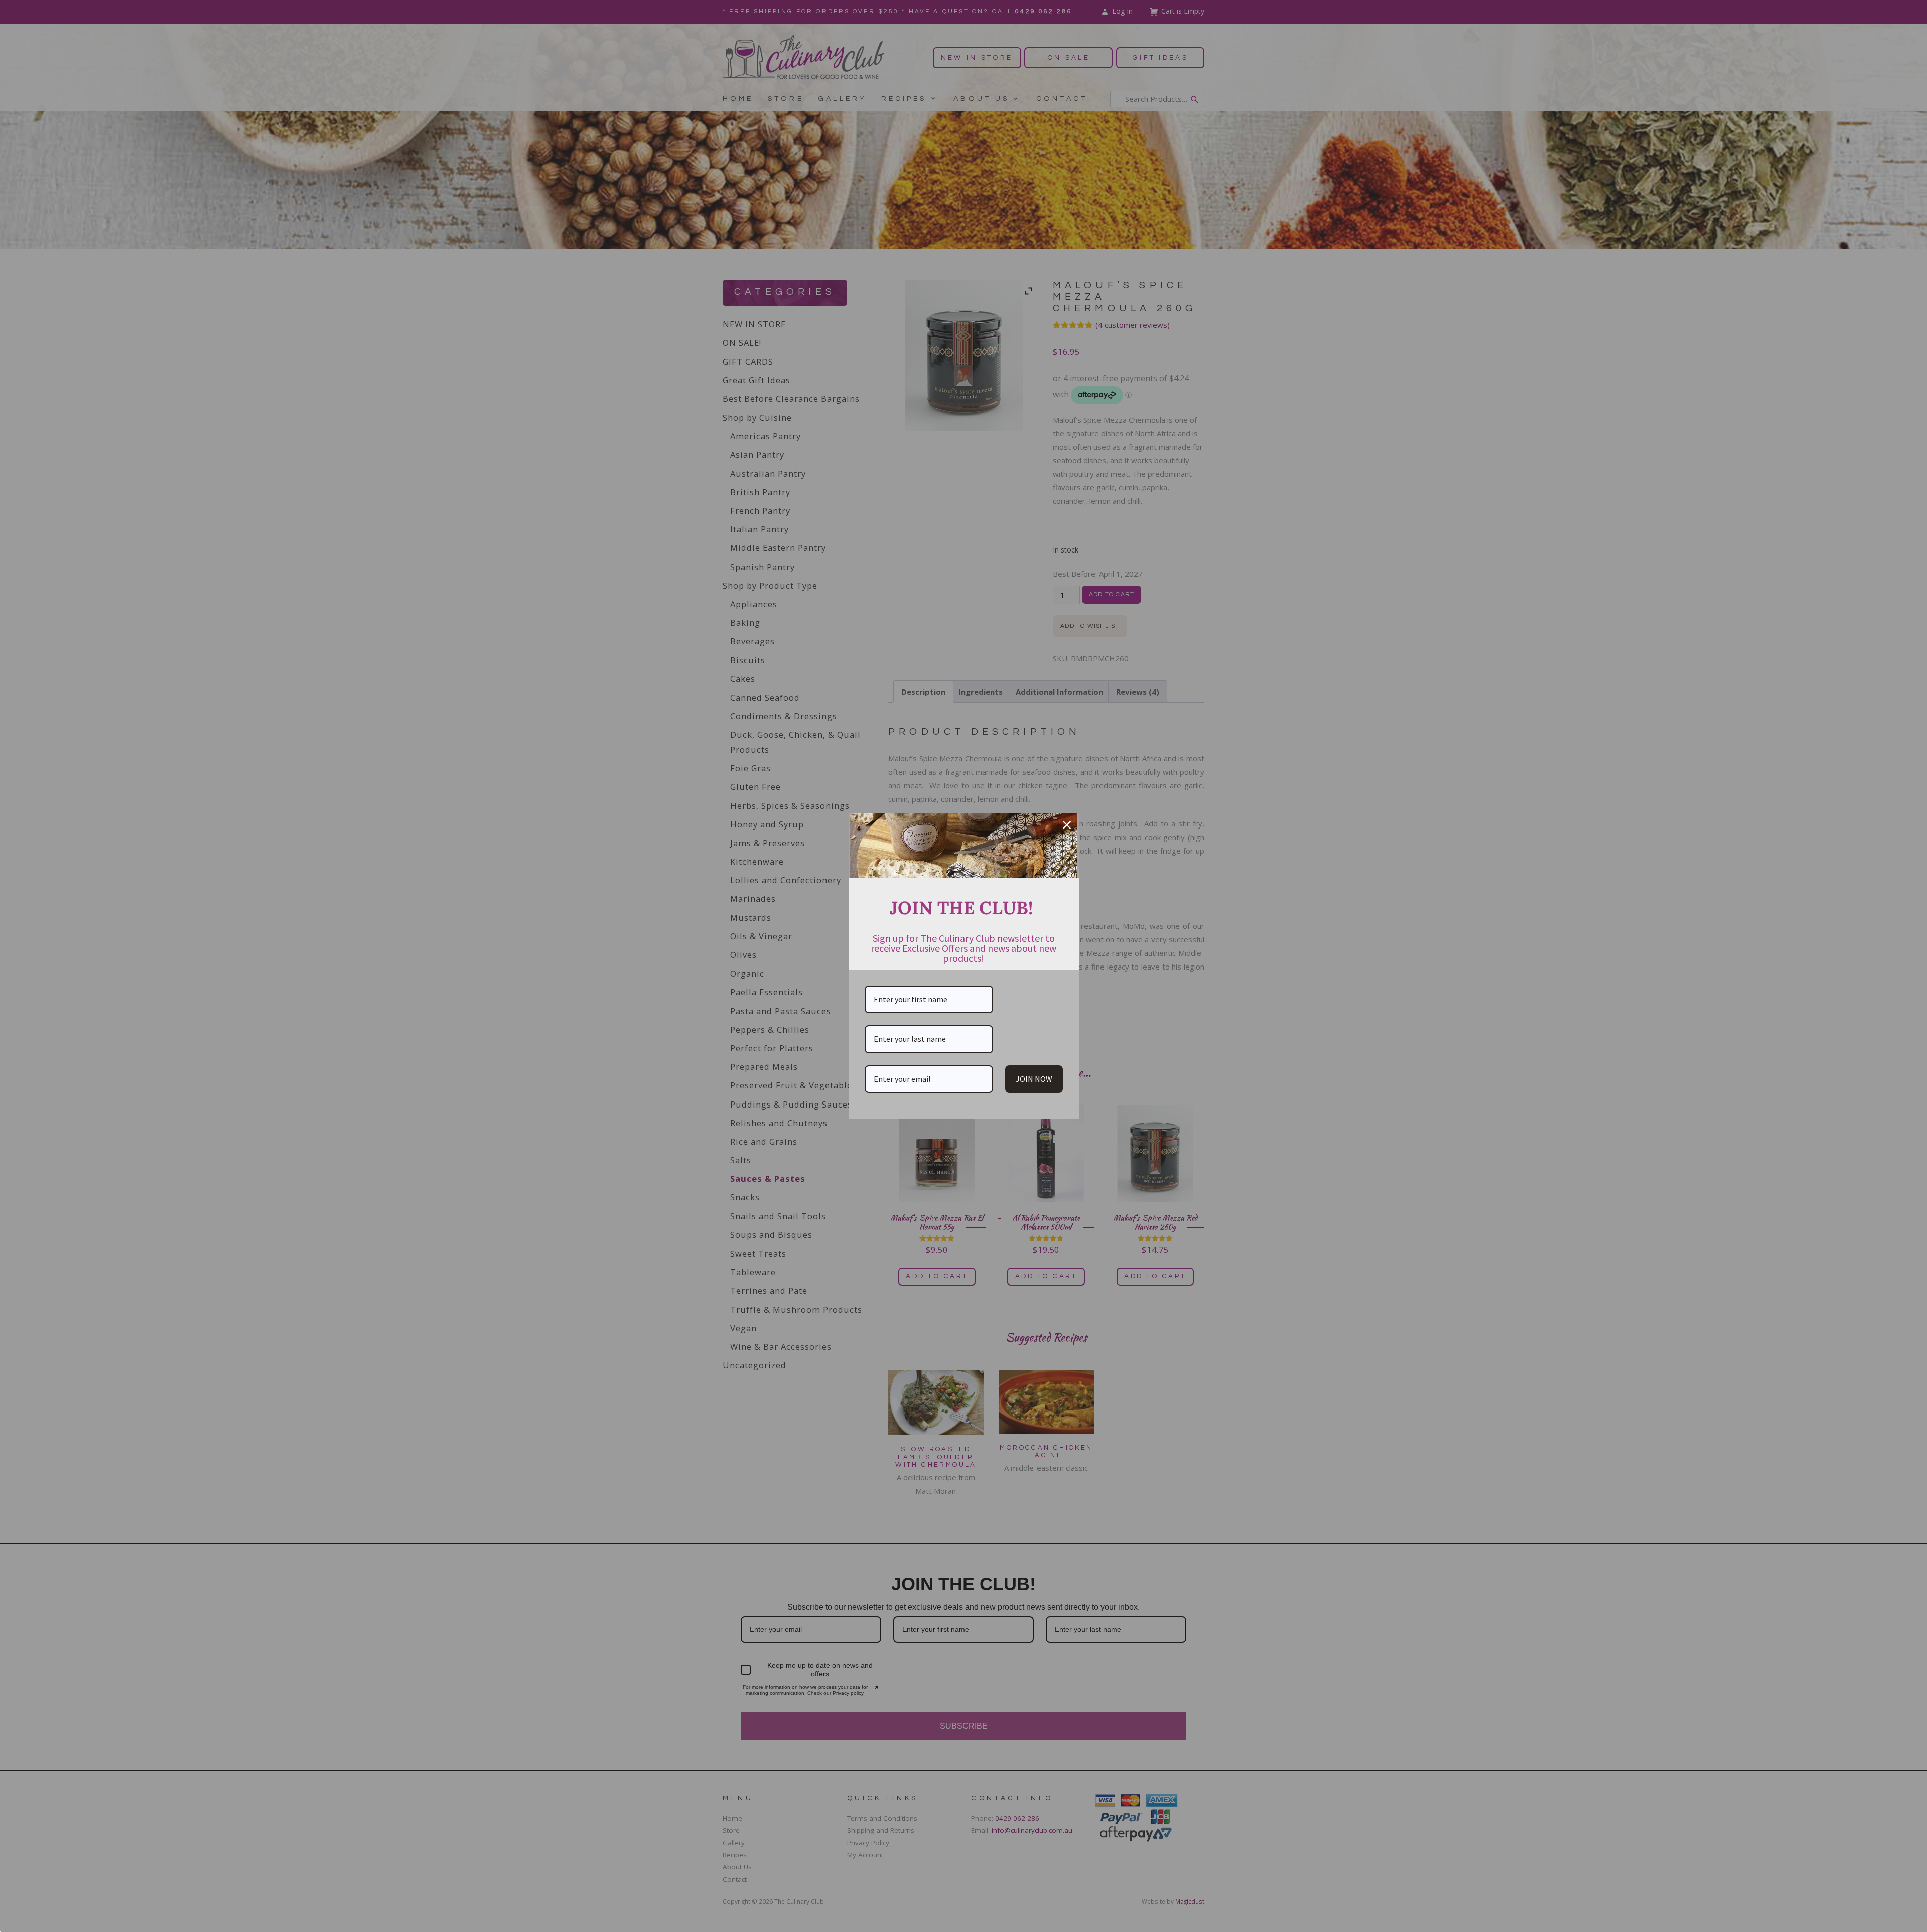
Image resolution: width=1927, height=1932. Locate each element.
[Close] (1067, 825)
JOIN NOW (1034, 1079)
